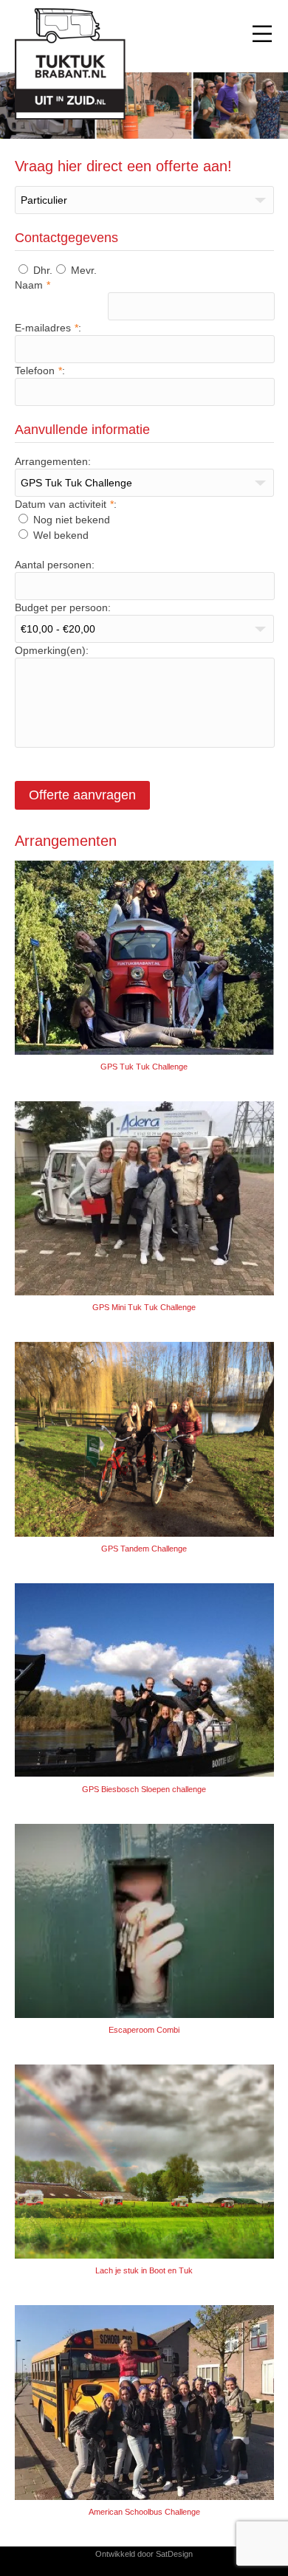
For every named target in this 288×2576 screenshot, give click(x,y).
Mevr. (82, 270)
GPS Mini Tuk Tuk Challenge (144, 1307)
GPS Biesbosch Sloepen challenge (144, 1789)
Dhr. (41, 270)
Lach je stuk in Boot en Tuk (144, 2270)
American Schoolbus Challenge (144, 2512)
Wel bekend (59, 535)
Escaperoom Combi (144, 2030)
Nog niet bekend (70, 520)
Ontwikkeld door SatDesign (144, 2554)
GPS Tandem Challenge (144, 1549)
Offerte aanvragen (82, 795)
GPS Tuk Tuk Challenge (144, 1067)
